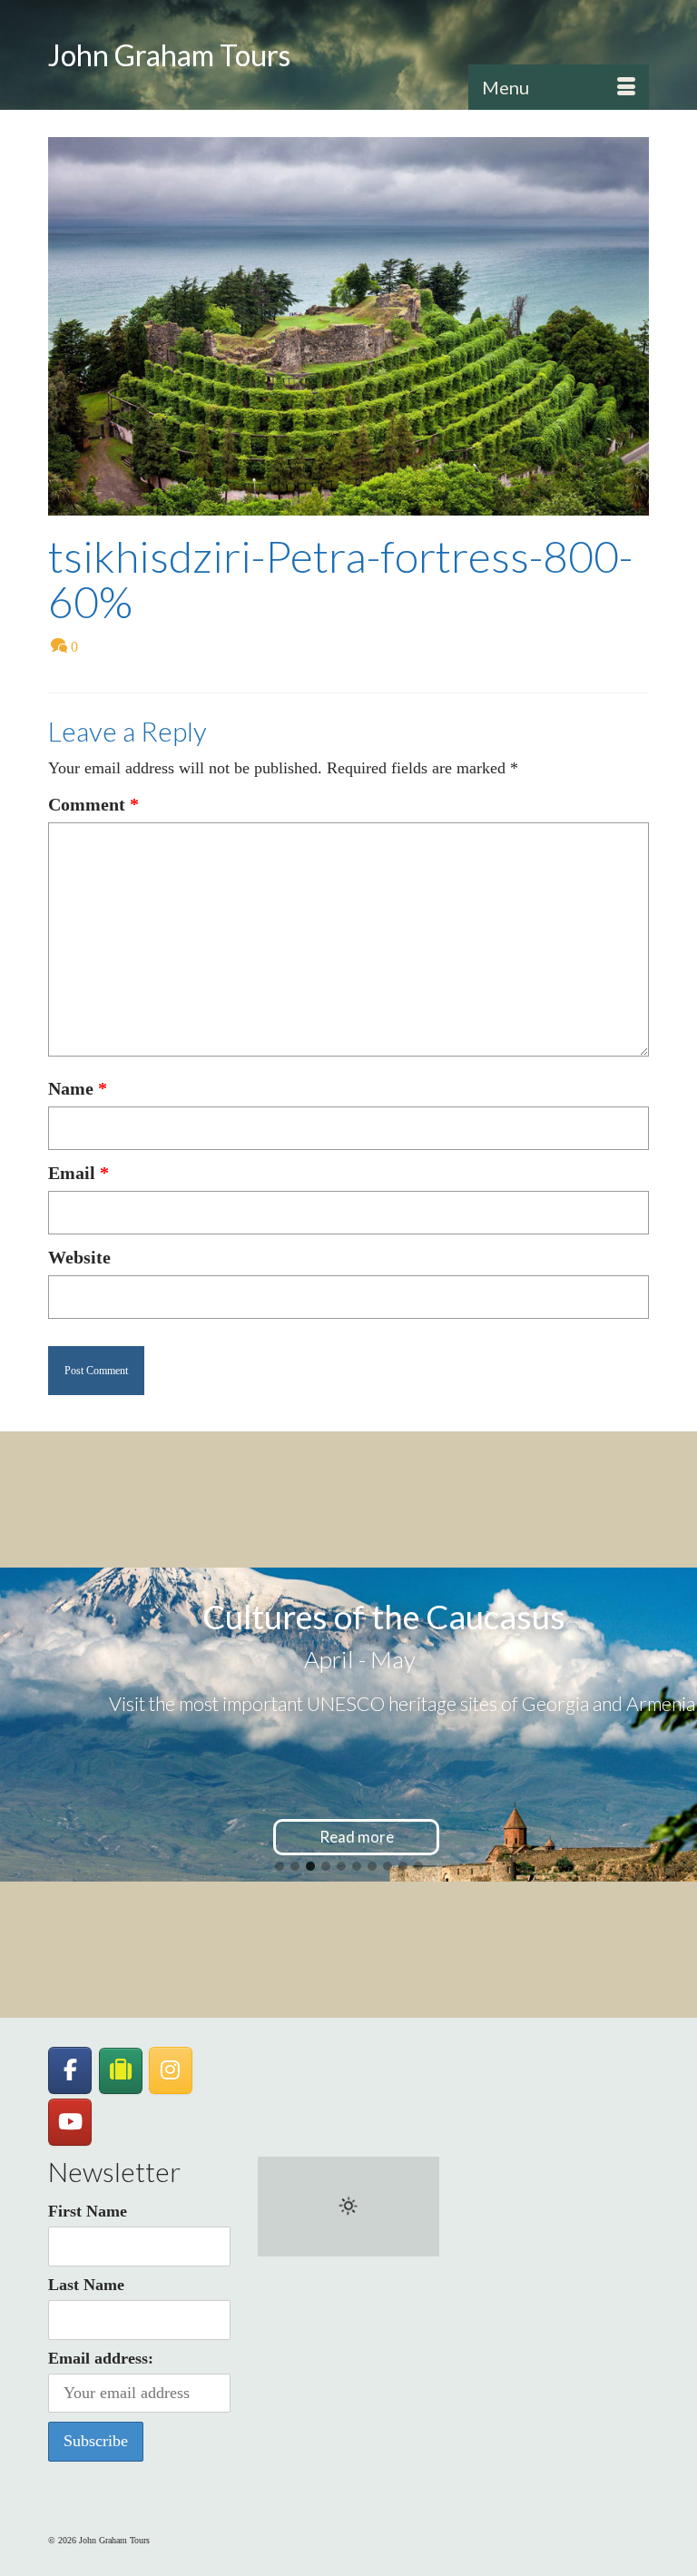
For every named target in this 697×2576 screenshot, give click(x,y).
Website (79, 1257)
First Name (88, 2211)
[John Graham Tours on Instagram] (171, 2070)
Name (78, 1088)
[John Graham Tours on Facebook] (70, 2070)
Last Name (86, 2285)
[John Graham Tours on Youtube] (70, 2122)
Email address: (101, 2358)
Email (79, 1173)
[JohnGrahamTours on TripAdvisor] (121, 2071)
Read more (357, 1837)
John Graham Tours (169, 55)
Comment (93, 804)
